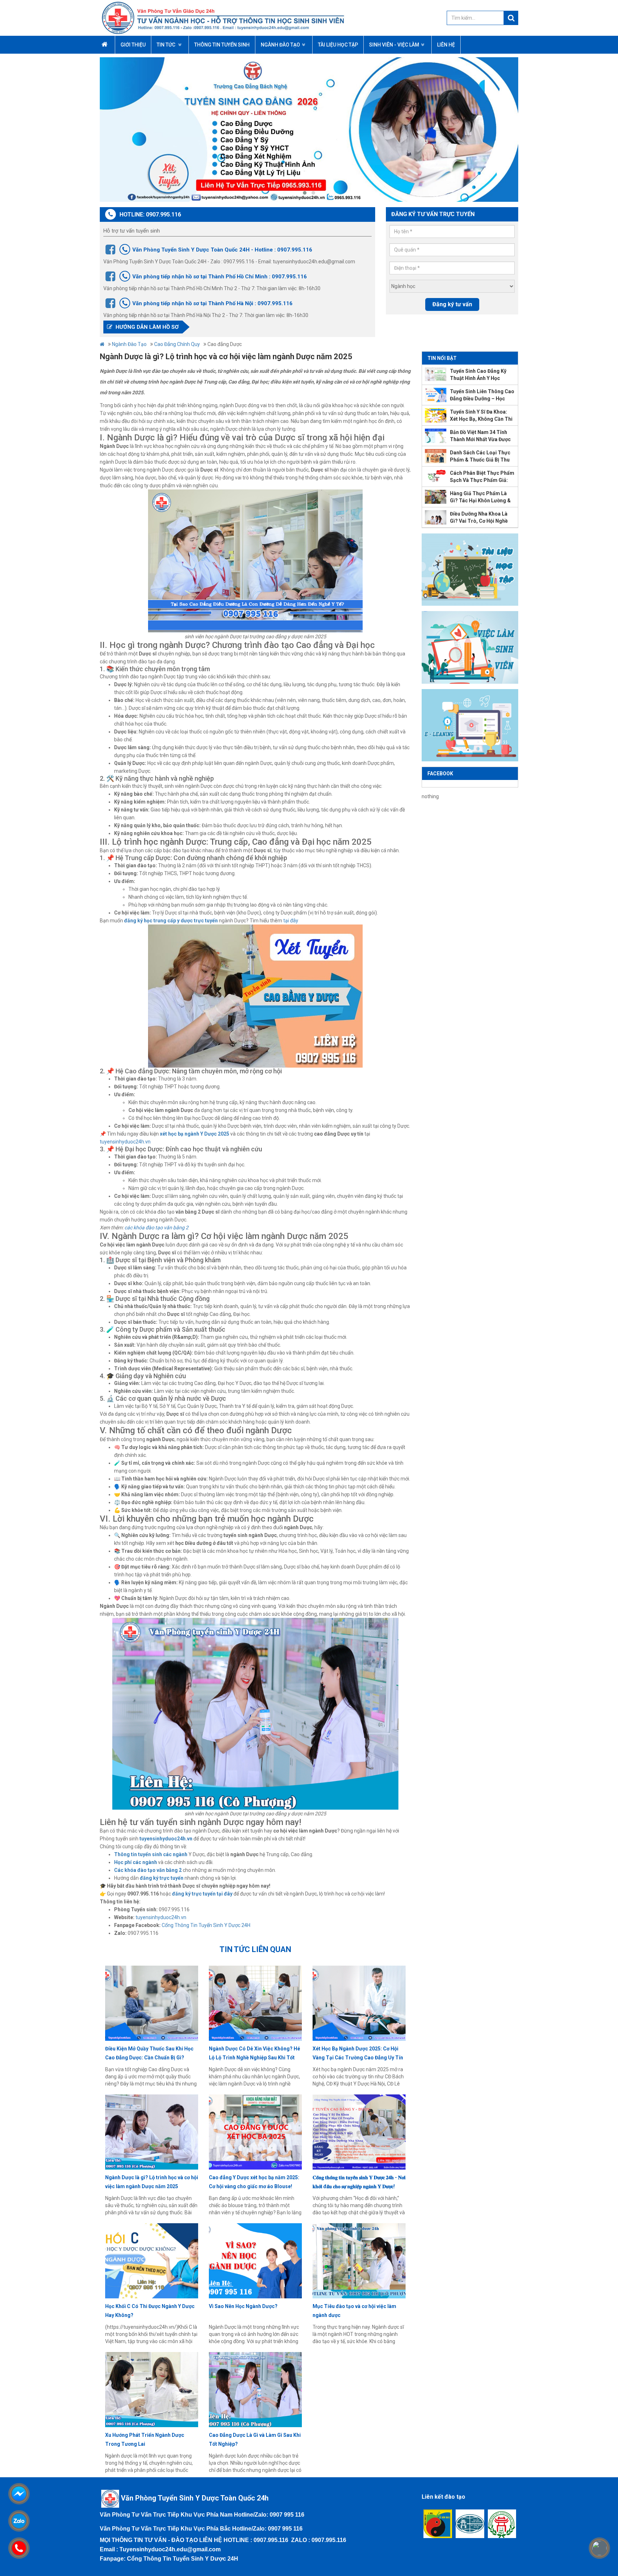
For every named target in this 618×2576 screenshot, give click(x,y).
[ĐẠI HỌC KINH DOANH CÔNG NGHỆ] (470, 2524)
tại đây (291, 921)
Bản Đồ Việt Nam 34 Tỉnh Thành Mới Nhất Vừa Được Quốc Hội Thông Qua (480, 436)
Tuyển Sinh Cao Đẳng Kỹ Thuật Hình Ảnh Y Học (478, 375)
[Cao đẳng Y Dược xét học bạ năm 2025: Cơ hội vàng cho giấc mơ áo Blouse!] (255, 2132)
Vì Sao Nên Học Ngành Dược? (243, 2306)
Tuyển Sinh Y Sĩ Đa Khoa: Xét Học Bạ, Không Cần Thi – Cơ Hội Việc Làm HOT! (481, 416)
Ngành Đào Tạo (280, 45)
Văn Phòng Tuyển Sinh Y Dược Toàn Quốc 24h (195, 2498)
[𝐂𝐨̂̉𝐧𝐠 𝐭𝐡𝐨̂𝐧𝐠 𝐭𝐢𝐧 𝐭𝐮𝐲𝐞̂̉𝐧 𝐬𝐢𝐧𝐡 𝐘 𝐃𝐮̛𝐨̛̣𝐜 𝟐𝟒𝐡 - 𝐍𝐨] (359, 2132)
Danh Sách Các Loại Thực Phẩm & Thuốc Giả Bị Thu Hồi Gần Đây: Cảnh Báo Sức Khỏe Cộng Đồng (482, 457)
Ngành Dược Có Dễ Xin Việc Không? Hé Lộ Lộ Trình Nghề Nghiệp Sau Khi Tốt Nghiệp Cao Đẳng (254, 2054)
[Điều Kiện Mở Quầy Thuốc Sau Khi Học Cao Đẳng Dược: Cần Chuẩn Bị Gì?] (152, 2003)
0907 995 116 (287, 2515)
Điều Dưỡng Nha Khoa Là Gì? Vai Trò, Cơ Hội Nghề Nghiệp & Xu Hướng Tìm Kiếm (479, 518)
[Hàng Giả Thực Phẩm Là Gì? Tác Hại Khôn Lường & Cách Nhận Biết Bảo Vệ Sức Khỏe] (436, 497)
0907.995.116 (271, 2540)
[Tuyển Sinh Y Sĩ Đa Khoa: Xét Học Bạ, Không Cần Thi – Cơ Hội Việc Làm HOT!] (436, 415)
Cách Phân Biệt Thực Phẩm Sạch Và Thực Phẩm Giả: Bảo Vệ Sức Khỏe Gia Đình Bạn (482, 477)
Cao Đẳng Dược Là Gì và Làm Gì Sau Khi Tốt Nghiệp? (255, 2440)
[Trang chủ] (244, 18)
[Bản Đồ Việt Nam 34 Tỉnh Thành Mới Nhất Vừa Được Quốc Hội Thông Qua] (436, 436)
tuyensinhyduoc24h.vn (125, 1142)
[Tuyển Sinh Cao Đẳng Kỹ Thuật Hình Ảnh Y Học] (436, 375)
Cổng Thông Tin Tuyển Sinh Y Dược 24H (207, 1925)
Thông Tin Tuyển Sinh (222, 45)
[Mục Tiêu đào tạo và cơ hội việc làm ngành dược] (359, 2261)
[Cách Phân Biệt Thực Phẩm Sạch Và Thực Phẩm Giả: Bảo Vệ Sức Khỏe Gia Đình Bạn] (436, 477)
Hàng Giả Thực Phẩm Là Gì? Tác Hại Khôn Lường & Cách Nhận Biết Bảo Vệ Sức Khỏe (482, 497)
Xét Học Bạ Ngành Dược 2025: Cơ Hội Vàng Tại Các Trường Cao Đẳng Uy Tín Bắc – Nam (358, 2054)
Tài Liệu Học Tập (338, 45)
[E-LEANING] (470, 725)
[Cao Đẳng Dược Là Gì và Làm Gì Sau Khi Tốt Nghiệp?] (255, 2390)
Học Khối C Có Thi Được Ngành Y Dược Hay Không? (150, 2311)
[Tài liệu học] (470, 569)
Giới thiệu (133, 45)
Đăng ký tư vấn (452, 304)
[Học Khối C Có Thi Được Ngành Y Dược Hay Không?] (152, 2261)
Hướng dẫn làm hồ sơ (146, 327)
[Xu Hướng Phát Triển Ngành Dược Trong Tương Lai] (152, 2390)
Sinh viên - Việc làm (394, 45)
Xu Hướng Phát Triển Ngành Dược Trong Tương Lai (145, 2440)
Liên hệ (446, 45)
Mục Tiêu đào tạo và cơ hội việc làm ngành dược (354, 2311)
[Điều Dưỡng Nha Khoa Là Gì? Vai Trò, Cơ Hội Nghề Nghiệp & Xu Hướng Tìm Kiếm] (436, 517)
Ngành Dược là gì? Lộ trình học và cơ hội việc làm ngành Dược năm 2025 (152, 2182)
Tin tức (166, 45)
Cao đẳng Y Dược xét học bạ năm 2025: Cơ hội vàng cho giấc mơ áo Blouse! (254, 2182)
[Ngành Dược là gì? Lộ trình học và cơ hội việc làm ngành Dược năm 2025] (152, 2132)
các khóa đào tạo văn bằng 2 (156, 1228)
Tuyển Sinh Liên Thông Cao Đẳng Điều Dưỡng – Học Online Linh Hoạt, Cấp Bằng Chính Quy (482, 395)
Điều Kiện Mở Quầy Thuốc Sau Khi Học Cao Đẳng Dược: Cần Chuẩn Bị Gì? (149, 2053)
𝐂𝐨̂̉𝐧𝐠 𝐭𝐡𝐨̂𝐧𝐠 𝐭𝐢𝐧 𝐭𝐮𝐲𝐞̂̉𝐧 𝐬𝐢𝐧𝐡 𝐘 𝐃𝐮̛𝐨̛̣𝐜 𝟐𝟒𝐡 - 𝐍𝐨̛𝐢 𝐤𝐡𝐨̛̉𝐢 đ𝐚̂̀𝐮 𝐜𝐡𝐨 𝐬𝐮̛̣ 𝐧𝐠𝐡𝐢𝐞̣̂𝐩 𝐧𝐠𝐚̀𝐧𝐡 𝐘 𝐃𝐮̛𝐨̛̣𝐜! (359, 2182)
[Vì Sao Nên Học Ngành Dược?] (255, 2261)
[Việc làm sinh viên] (470, 647)
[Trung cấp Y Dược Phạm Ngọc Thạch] (502, 2524)
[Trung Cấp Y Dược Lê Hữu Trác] (438, 2524)
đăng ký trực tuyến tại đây (202, 1894)
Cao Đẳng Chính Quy (177, 344)
